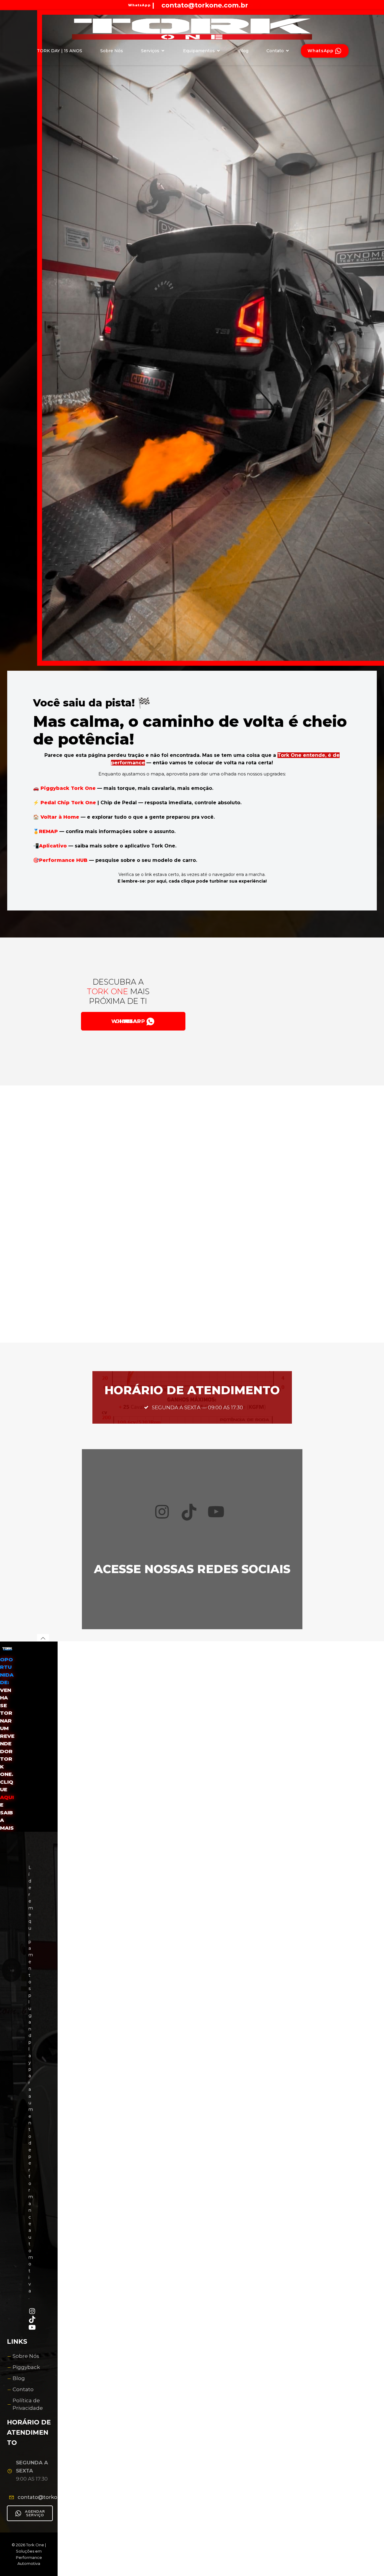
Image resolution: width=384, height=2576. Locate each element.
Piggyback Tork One (68, 788)
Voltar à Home (60, 817)
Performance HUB (63, 860)
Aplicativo (54, 846)
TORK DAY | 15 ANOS (60, 51)
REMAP (49, 831)
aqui (7, 1797)
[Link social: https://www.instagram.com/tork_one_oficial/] (255, 5)
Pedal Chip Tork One (68, 803)
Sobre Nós (112, 51)
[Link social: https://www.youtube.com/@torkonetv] (250, 5)
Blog (243, 51)
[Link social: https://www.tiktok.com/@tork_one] (260, 5)
